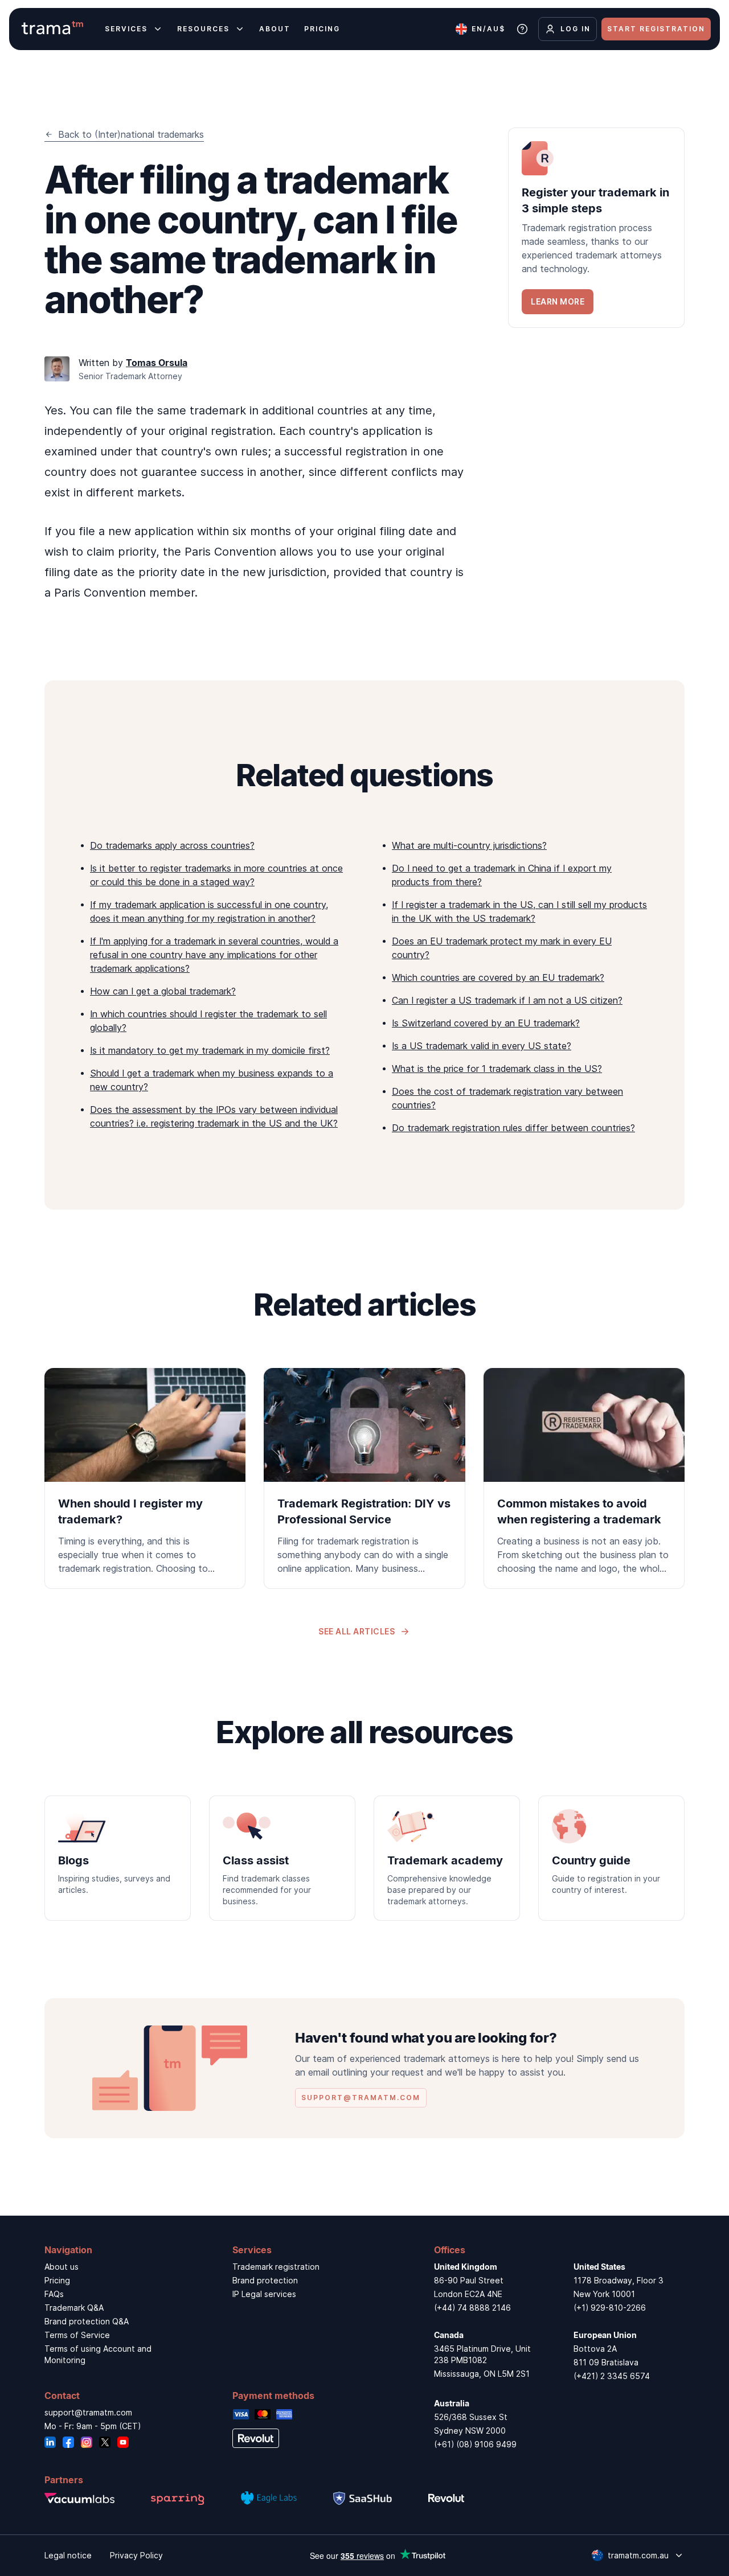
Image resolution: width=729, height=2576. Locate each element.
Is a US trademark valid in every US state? (482, 1046)
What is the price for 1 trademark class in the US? (497, 1069)
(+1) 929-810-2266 (610, 2308)
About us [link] (62, 2267)
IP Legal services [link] (264, 2294)
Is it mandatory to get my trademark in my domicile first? (210, 1050)
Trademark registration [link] (276, 2267)
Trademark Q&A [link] (74, 2308)
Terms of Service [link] (77, 2335)
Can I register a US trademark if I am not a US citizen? (507, 1000)
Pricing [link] (57, 2280)
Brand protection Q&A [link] (87, 2321)
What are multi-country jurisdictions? (469, 845)
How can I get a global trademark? (163, 991)
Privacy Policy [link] (136, 2555)
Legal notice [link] (68, 2555)
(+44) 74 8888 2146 (472, 2308)
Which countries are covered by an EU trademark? (498, 977)
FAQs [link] (54, 2294)
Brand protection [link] (265, 2280)
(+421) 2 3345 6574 (612, 2376)
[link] (596, 228)
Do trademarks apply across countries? (172, 845)
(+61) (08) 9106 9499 (475, 2444)
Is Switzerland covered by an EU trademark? (486, 1023)
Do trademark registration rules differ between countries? (513, 1128)
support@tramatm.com (88, 2412)
